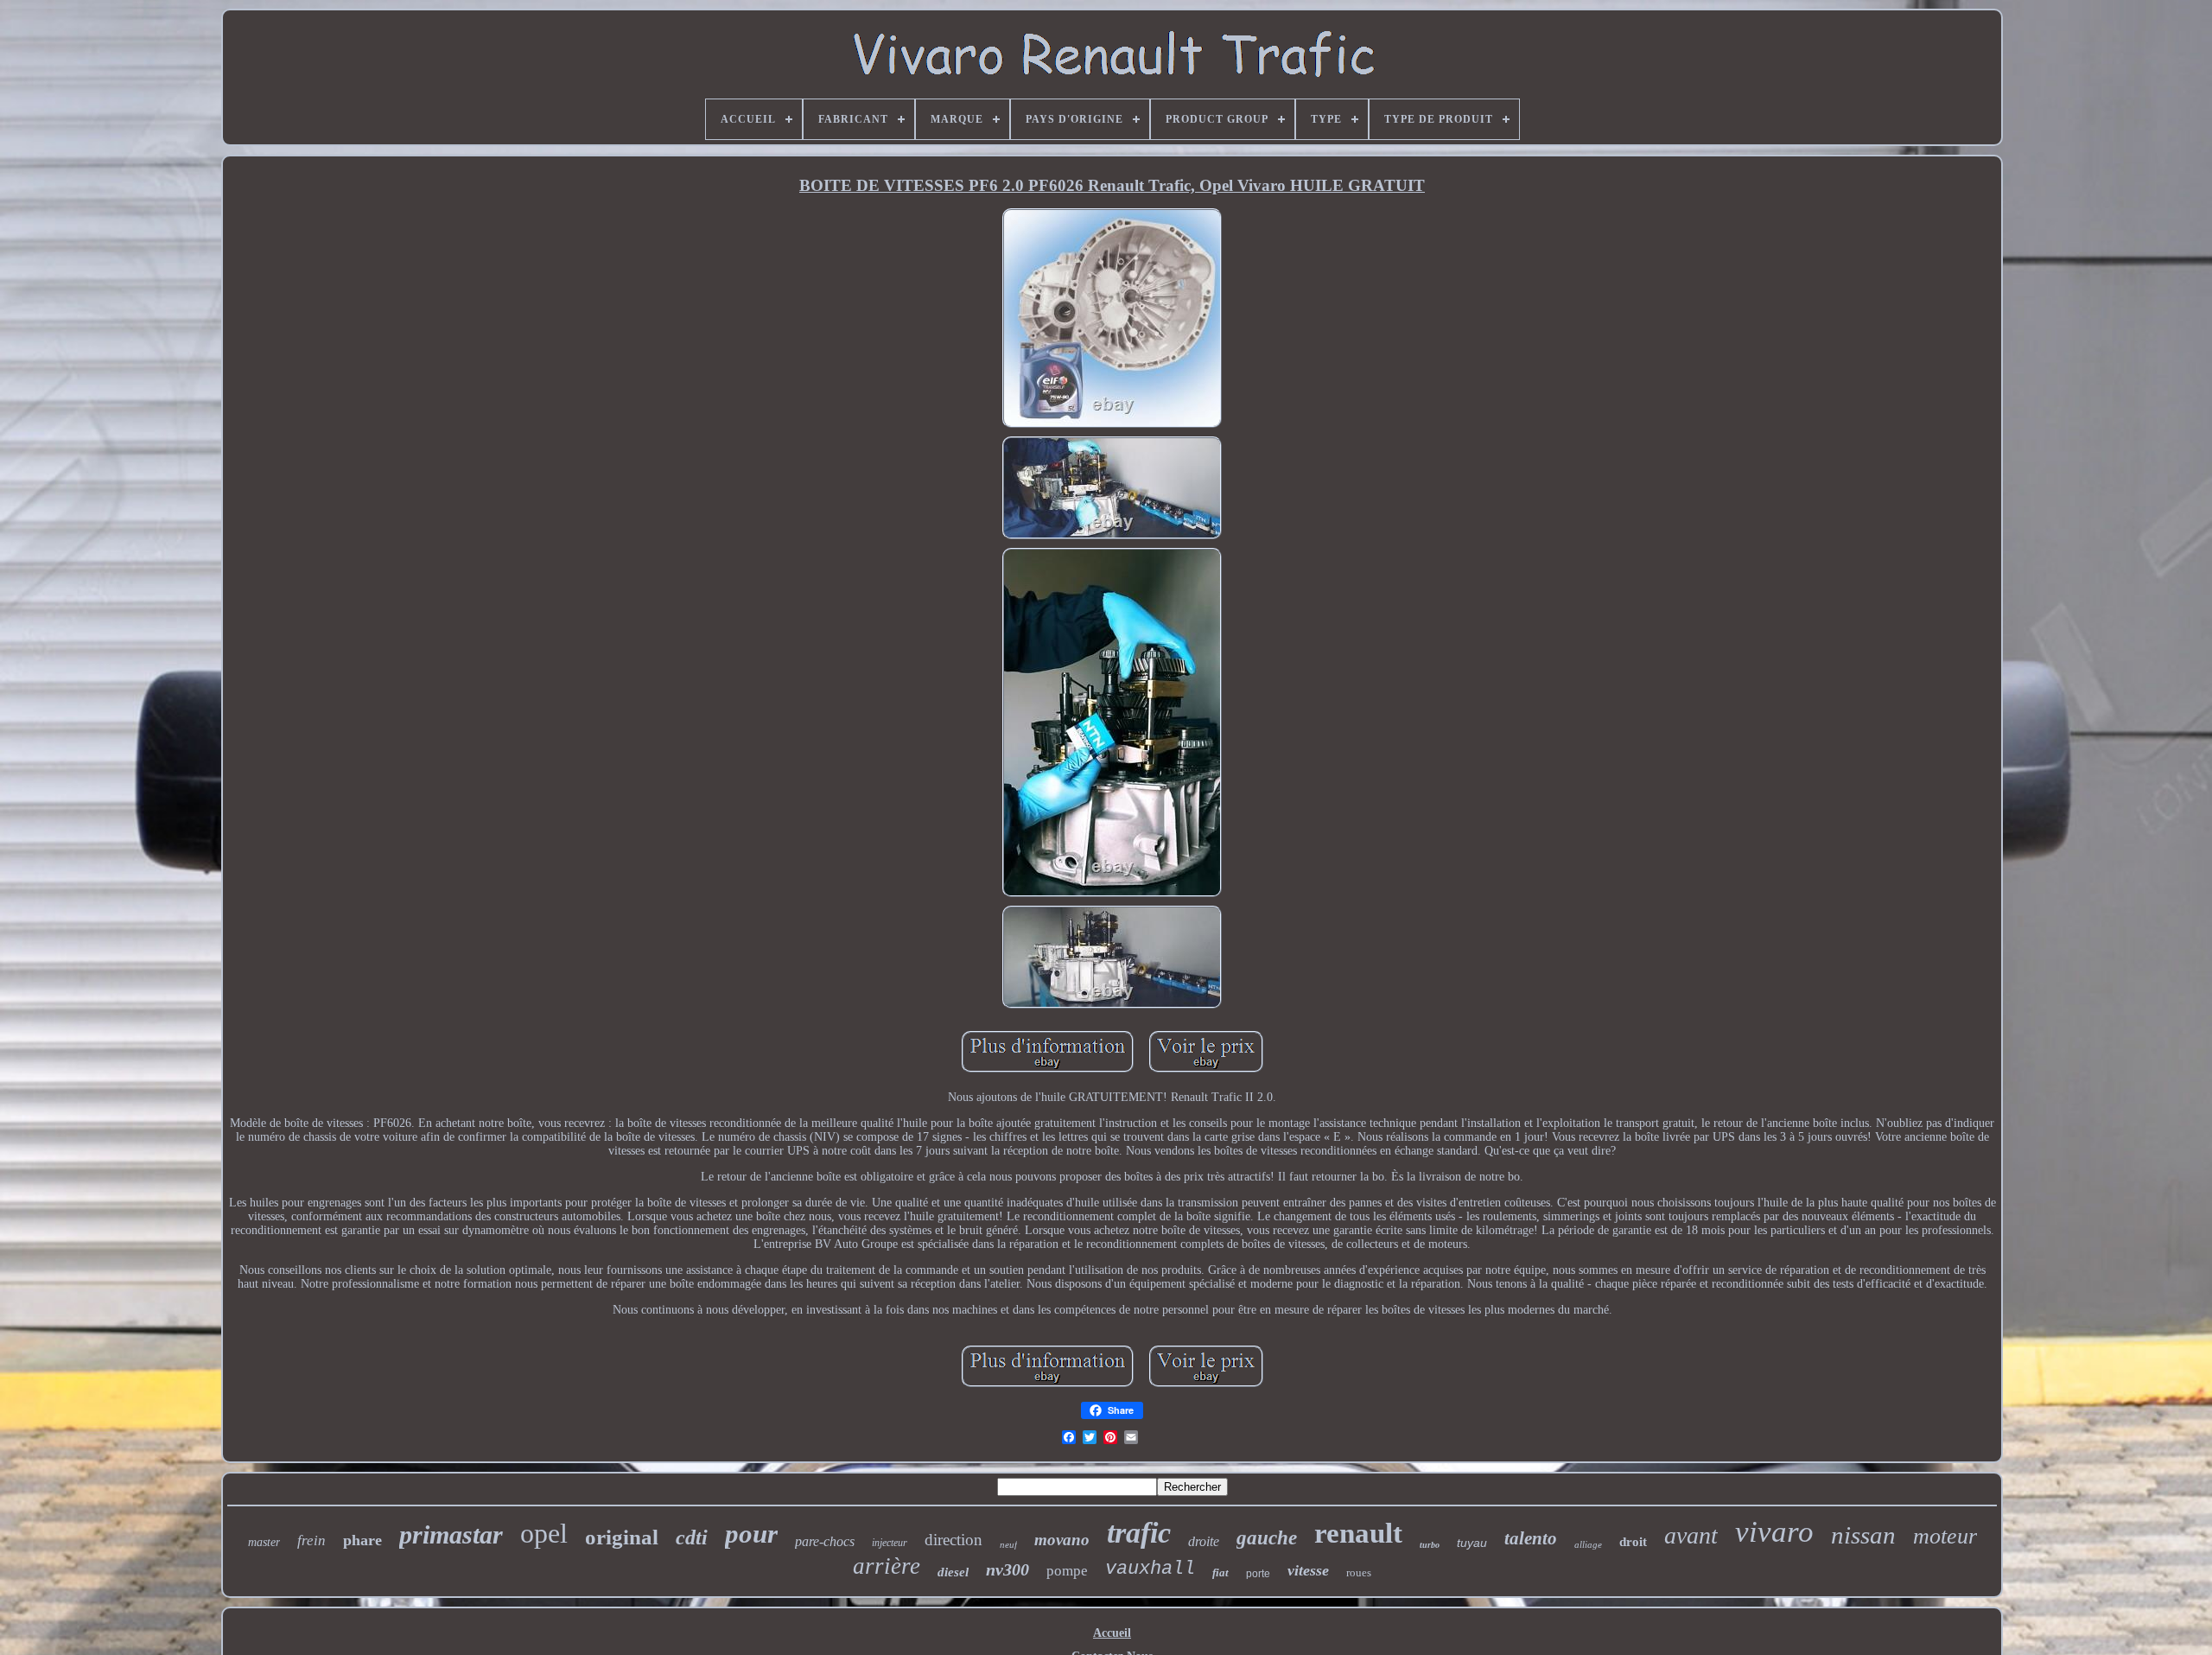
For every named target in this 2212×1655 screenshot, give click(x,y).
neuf (1008, 1544)
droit (1633, 1542)
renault (1358, 1533)
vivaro (1774, 1532)
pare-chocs (825, 1541)
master (264, 1542)
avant (1691, 1535)
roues (1359, 1572)
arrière (887, 1566)
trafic (1139, 1533)
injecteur (890, 1543)
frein (311, 1540)
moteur (1945, 1536)
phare (362, 1540)
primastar (451, 1534)
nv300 (1007, 1569)
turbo (1430, 1545)
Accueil (1112, 1633)
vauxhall (1150, 1569)
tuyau (1472, 1543)
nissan (1863, 1535)
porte (1258, 1574)
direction (953, 1540)
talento (1531, 1538)
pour (751, 1534)
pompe (1067, 1571)
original (622, 1537)
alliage (1588, 1544)
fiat (1220, 1572)
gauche (1267, 1538)
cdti (692, 1537)
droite (1204, 1541)
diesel (953, 1572)
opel (544, 1533)
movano (1062, 1540)
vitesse (1308, 1570)
